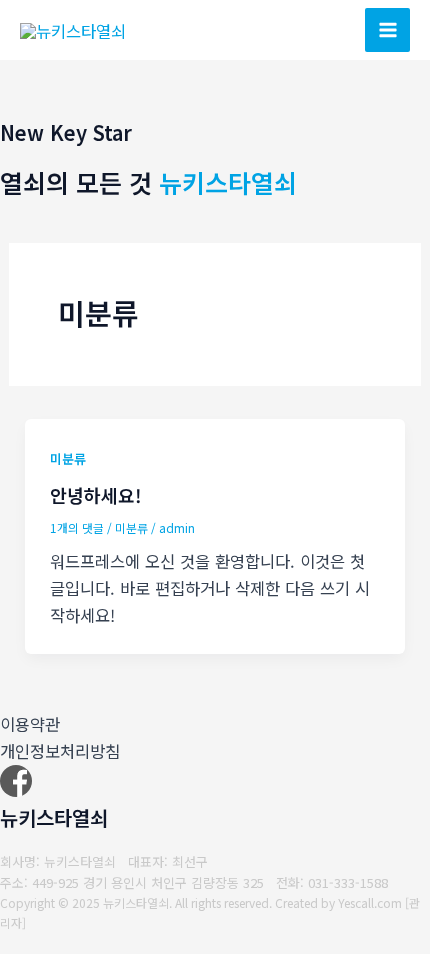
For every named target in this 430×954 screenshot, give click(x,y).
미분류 (68, 458)
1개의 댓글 (77, 527)
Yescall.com (370, 902)
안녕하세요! (96, 495)
